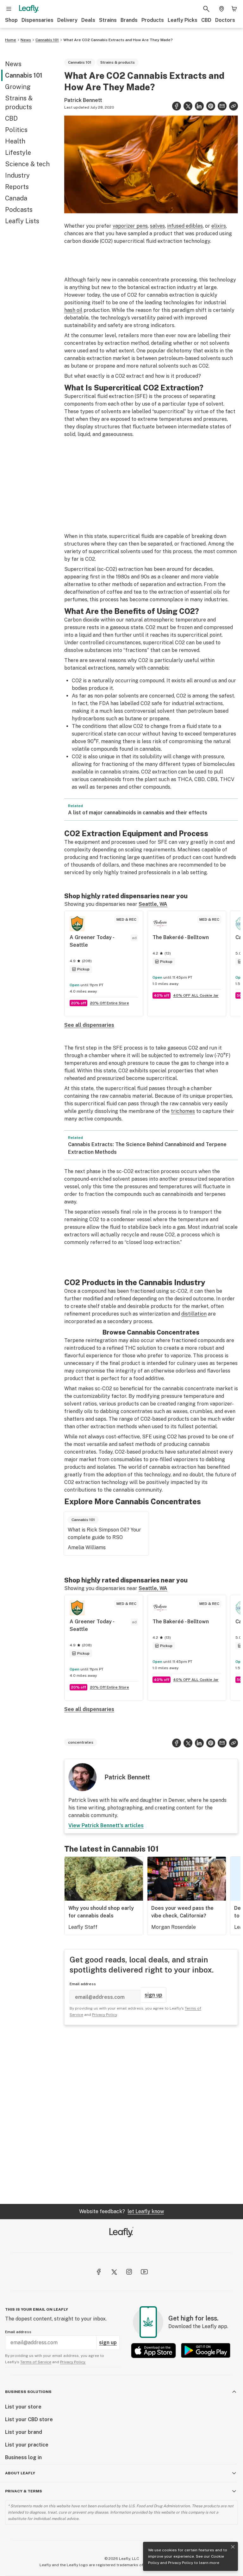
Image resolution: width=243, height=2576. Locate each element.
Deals (88, 20)
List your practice (27, 2445)
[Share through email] (222, 106)
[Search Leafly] (206, 9)
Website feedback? (121, 2211)
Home (11, 40)
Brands (129, 20)
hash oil (73, 310)
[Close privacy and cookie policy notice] (233, 2547)
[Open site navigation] (9, 9)
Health (15, 141)
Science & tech (27, 164)
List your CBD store (29, 2419)
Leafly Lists (22, 221)
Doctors (225, 20)
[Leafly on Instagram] (129, 2272)
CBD (206, 20)
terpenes (107, 787)
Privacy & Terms (24, 2491)
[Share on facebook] (177, 106)
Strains (108, 20)
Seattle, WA (153, 904)
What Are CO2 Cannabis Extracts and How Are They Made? (118, 40)
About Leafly (20, 2473)
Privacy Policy (181, 2563)
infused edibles (185, 226)
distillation (194, 1314)
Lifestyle (18, 153)
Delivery (67, 20)
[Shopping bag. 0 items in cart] (234, 9)
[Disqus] (151, 2114)
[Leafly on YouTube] (144, 2272)
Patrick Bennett (83, 100)
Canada (16, 198)
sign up (153, 1995)
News (26, 40)
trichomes (183, 1111)
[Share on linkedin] (199, 106)
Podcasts (19, 210)
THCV (227, 779)
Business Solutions (28, 2392)
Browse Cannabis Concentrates (151, 1332)
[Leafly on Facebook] (99, 2272)
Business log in (23, 2457)
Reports (17, 187)
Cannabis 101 (47, 40)
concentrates (81, 1742)
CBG (212, 779)
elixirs (219, 226)
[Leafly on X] (114, 2272)
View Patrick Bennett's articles (106, 1825)
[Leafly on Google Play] (206, 2350)
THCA (185, 779)
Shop (11, 20)
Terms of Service (36, 2362)
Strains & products (19, 103)
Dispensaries (37, 20)
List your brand (24, 2432)
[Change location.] (221, 9)
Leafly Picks (183, 20)
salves (157, 226)
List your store (23, 2407)
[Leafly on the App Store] (153, 2350)
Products (153, 20)
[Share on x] (188, 106)
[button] (234, 106)
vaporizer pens (130, 226)
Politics (16, 130)
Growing (18, 87)
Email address (83, 1984)
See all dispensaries (89, 1025)
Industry (17, 175)
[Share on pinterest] (211, 106)
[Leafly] (29, 9)
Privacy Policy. (73, 2362)
